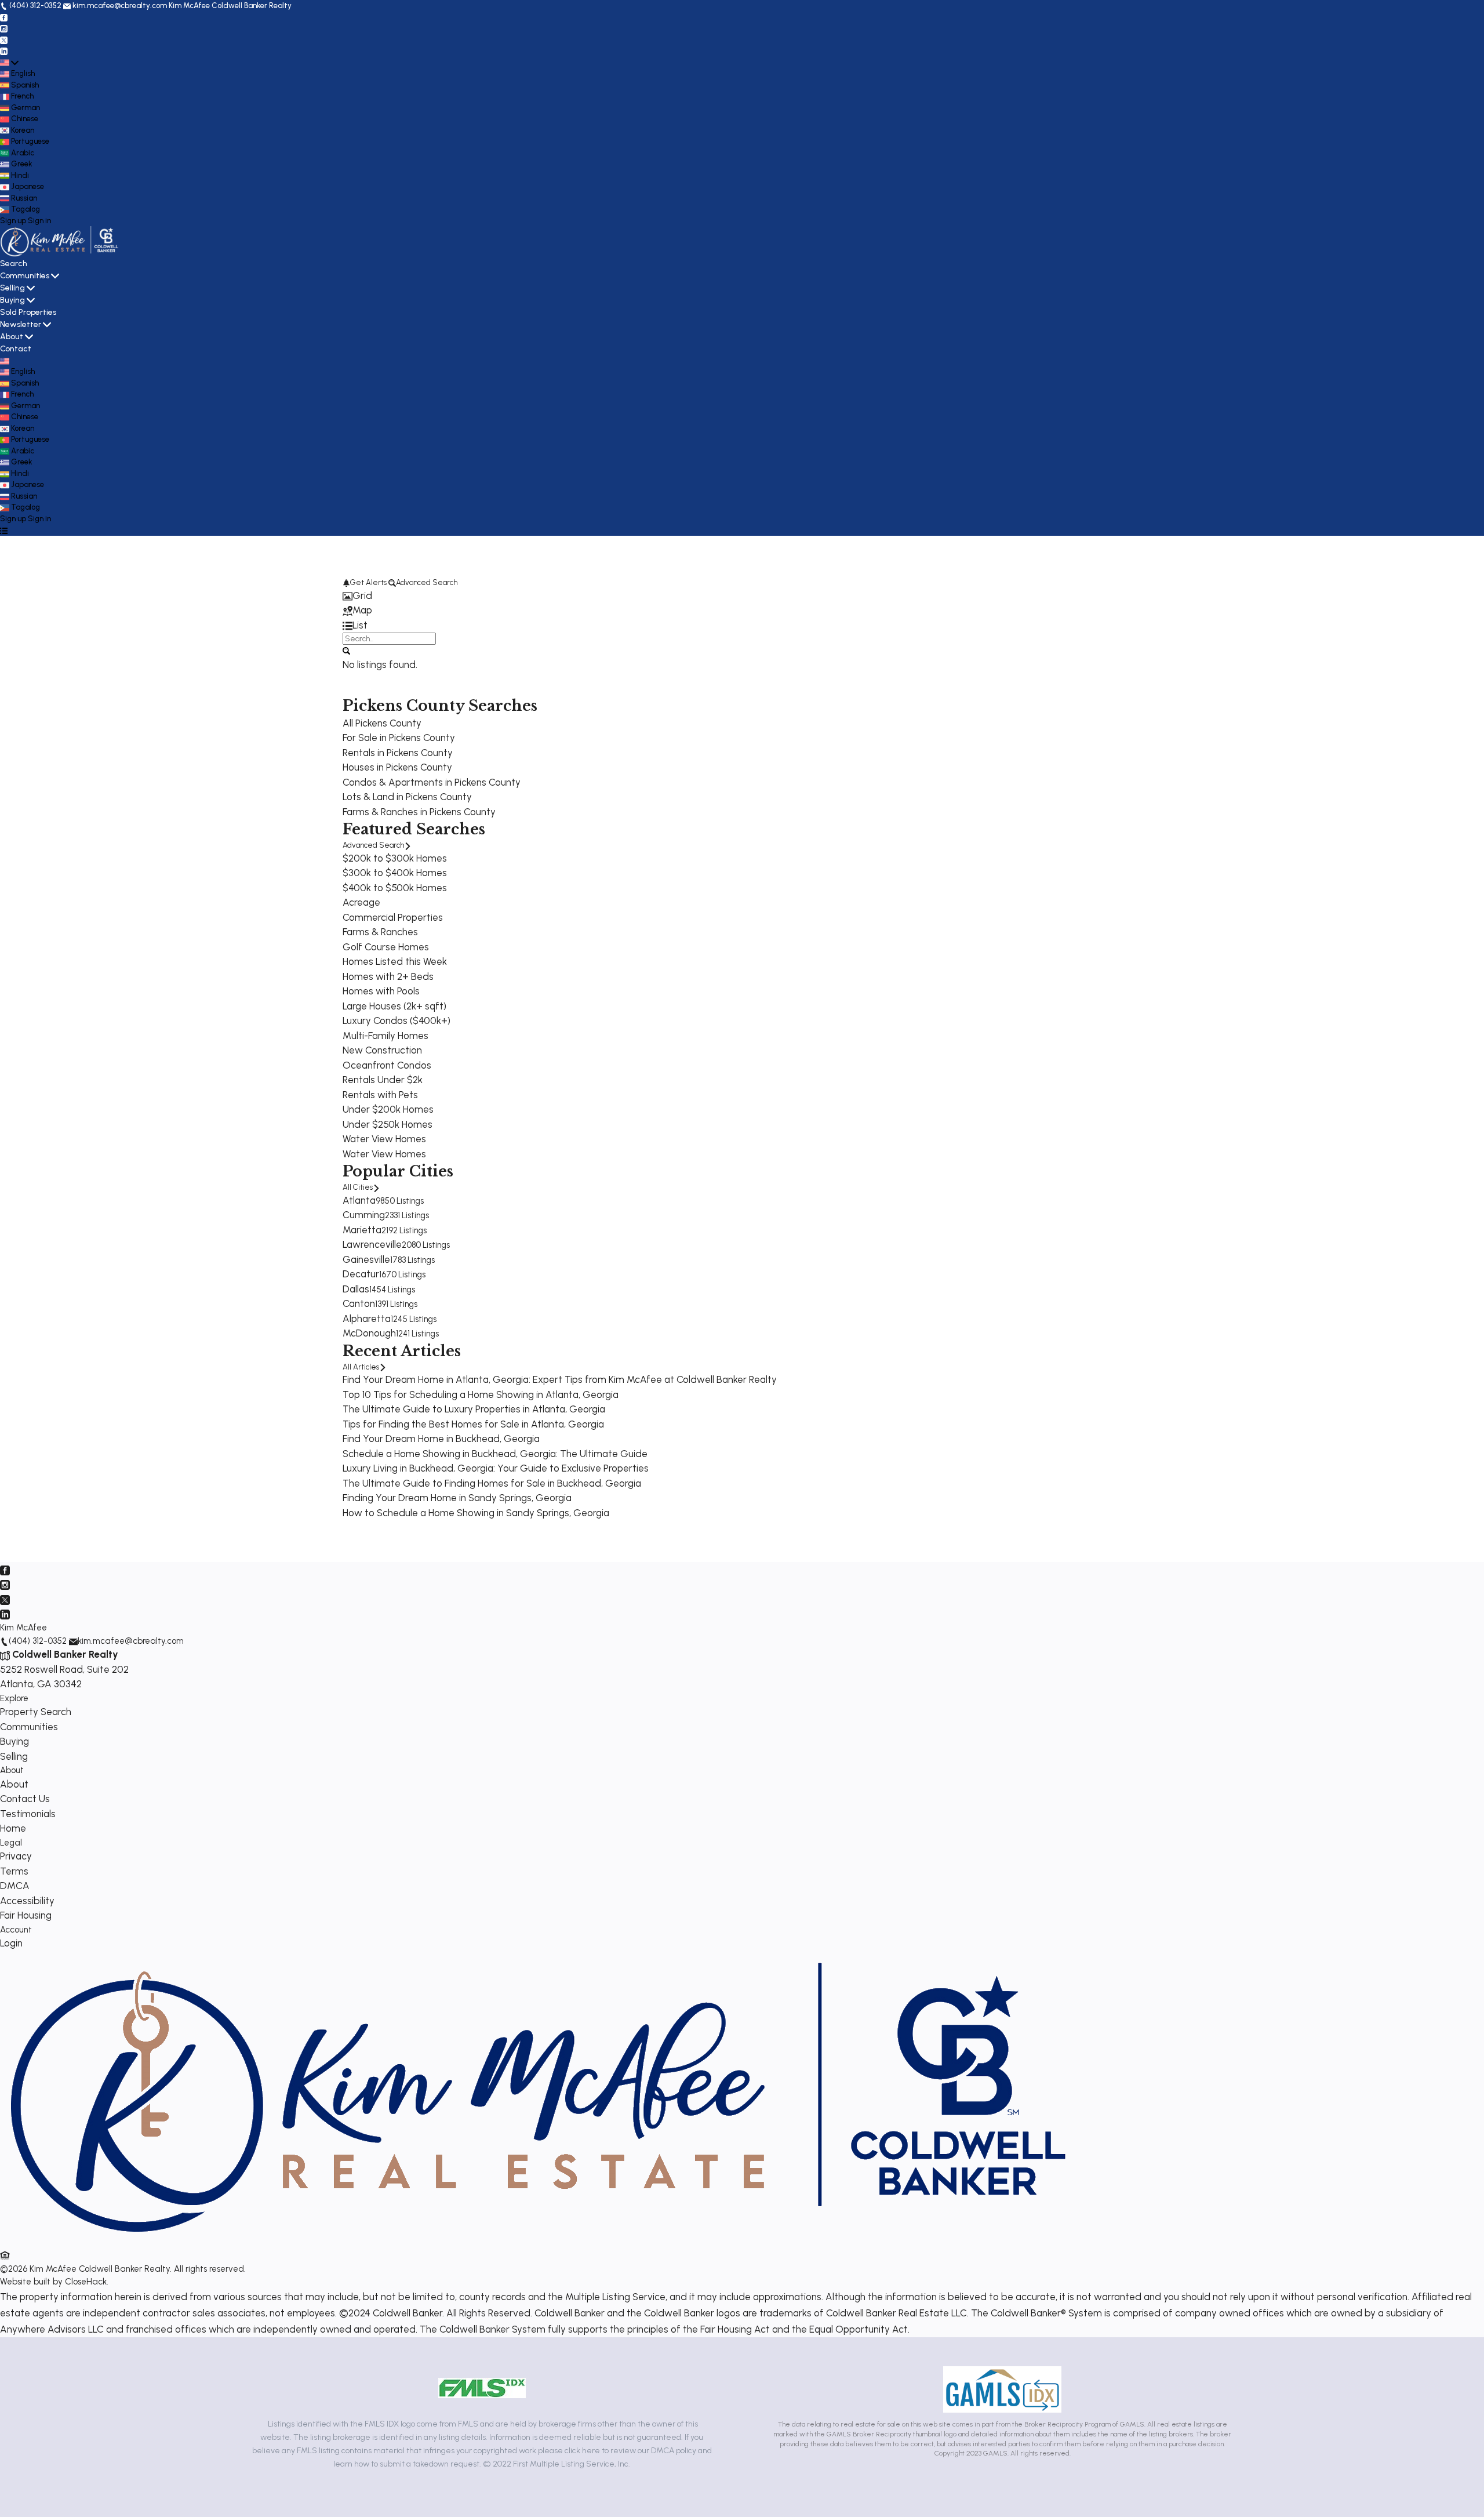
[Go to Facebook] (4, 17)
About (12, 337)
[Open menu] (4, 530)
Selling (12, 288)
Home (13, 1828)
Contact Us (25, 1799)
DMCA (15, 1886)
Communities (25, 276)
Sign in (39, 221)
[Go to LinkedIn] (4, 51)
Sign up (13, 221)
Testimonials (28, 1814)
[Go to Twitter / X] (4, 40)
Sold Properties (28, 312)
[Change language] (9, 63)
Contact (16, 349)
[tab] (742, 596)
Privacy (16, 1856)
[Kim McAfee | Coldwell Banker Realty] (538, 2241)
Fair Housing (26, 1915)
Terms (14, 1871)
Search (14, 264)
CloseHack (86, 2282)
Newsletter (21, 324)
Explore (14, 1698)
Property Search (36, 1712)
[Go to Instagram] (4, 28)
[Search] (346, 650)
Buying (12, 300)
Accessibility (27, 1901)
